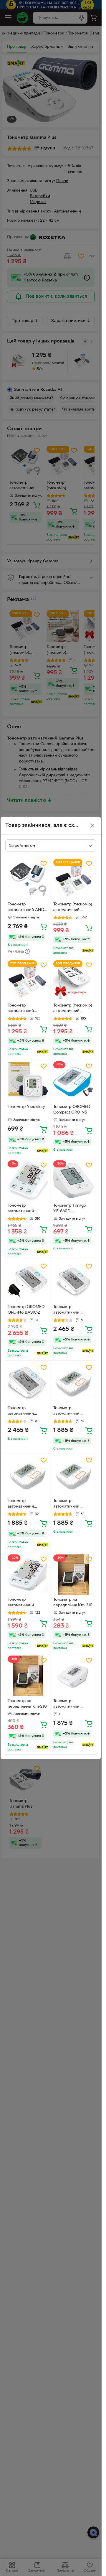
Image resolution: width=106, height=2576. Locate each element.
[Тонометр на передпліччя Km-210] (74, 1575)
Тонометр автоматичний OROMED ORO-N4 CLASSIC (71, 1704)
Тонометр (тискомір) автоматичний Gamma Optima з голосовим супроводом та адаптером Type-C (73, 908)
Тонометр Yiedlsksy (26, 1107)
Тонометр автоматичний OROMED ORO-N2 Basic (71, 1504)
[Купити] (44, 927)
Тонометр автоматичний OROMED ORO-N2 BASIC (71, 1411)
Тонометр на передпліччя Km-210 (73, 1602)
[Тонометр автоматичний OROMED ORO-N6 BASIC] (74, 1282)
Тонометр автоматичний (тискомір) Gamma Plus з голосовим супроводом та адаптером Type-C (25, 1009)
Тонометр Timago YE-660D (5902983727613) (70, 1209)
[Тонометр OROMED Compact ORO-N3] (74, 1082)
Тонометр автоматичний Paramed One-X (23, 1209)
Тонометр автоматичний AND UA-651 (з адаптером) (26, 908)
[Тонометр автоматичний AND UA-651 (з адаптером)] (28, 879)
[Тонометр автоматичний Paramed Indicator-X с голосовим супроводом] (28, 1575)
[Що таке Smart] (88, 951)
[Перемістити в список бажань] (44, 864)
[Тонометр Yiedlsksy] (28, 1082)
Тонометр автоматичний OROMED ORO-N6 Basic (25, 1411)
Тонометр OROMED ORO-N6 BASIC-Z (26, 1310)
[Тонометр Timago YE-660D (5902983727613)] (74, 1181)
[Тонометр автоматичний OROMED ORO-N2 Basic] (74, 1476)
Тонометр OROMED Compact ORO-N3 (72, 1110)
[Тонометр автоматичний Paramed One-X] (28, 1181)
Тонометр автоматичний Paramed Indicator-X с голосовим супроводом (27, 1603)
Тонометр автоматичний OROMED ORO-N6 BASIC (71, 1310)
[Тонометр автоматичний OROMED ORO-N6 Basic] (28, 1383)
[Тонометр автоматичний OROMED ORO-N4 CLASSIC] (74, 1676)
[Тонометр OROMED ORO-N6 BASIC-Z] (28, 1282)
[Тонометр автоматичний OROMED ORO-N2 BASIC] (74, 1383)
